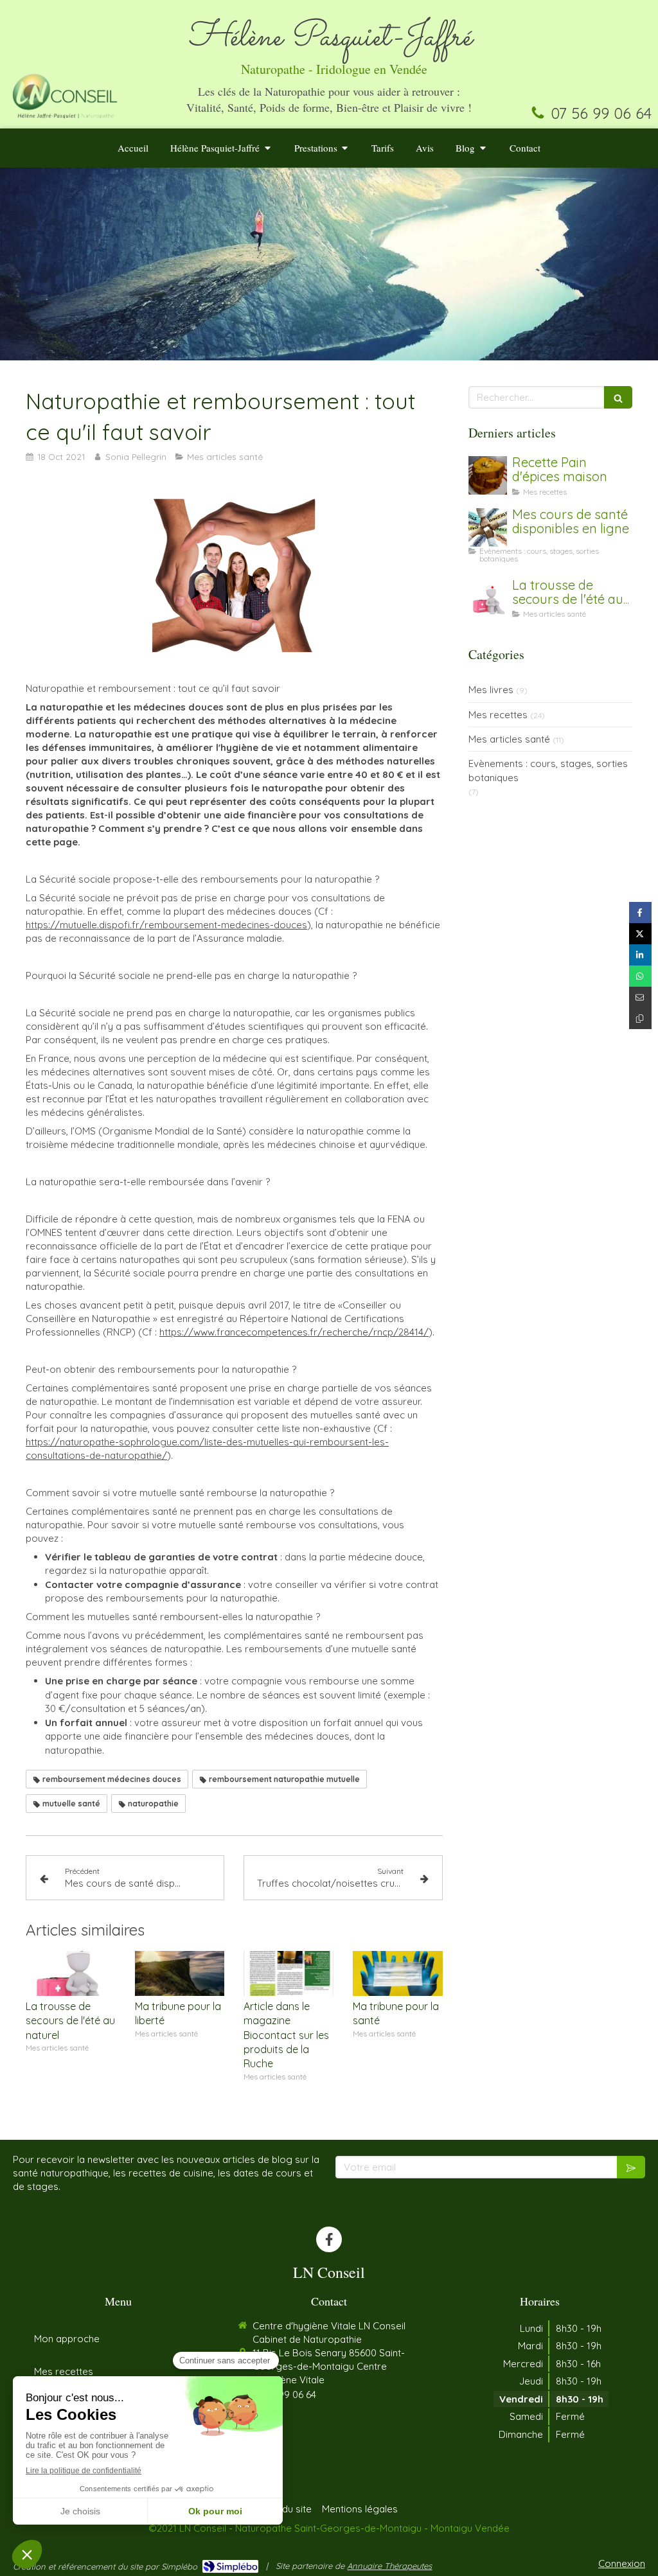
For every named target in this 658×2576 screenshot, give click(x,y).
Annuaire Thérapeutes (389, 2566)
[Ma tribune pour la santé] (398, 1973)
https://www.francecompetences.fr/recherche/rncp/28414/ (294, 1332)
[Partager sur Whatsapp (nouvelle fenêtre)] (640, 976)
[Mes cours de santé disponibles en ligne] (488, 527)
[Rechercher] (618, 397)
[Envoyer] (631, 2167)
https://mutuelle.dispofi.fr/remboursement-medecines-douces (166, 925)
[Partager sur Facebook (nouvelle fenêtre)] (640, 913)
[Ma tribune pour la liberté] (180, 1973)
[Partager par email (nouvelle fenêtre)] (640, 997)
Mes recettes (498, 715)
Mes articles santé (509, 739)
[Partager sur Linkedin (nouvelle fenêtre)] (640, 955)
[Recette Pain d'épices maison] (488, 475)
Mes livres (491, 690)
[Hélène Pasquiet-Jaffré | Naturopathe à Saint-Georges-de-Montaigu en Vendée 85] (65, 95)
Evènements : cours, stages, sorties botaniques (548, 770)
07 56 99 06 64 (601, 113)
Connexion (622, 2563)
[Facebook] (329, 2239)
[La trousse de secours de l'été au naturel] (71, 1973)
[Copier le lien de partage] (640, 1019)
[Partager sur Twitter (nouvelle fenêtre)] (640, 934)
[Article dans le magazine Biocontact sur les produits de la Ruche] (289, 1973)
